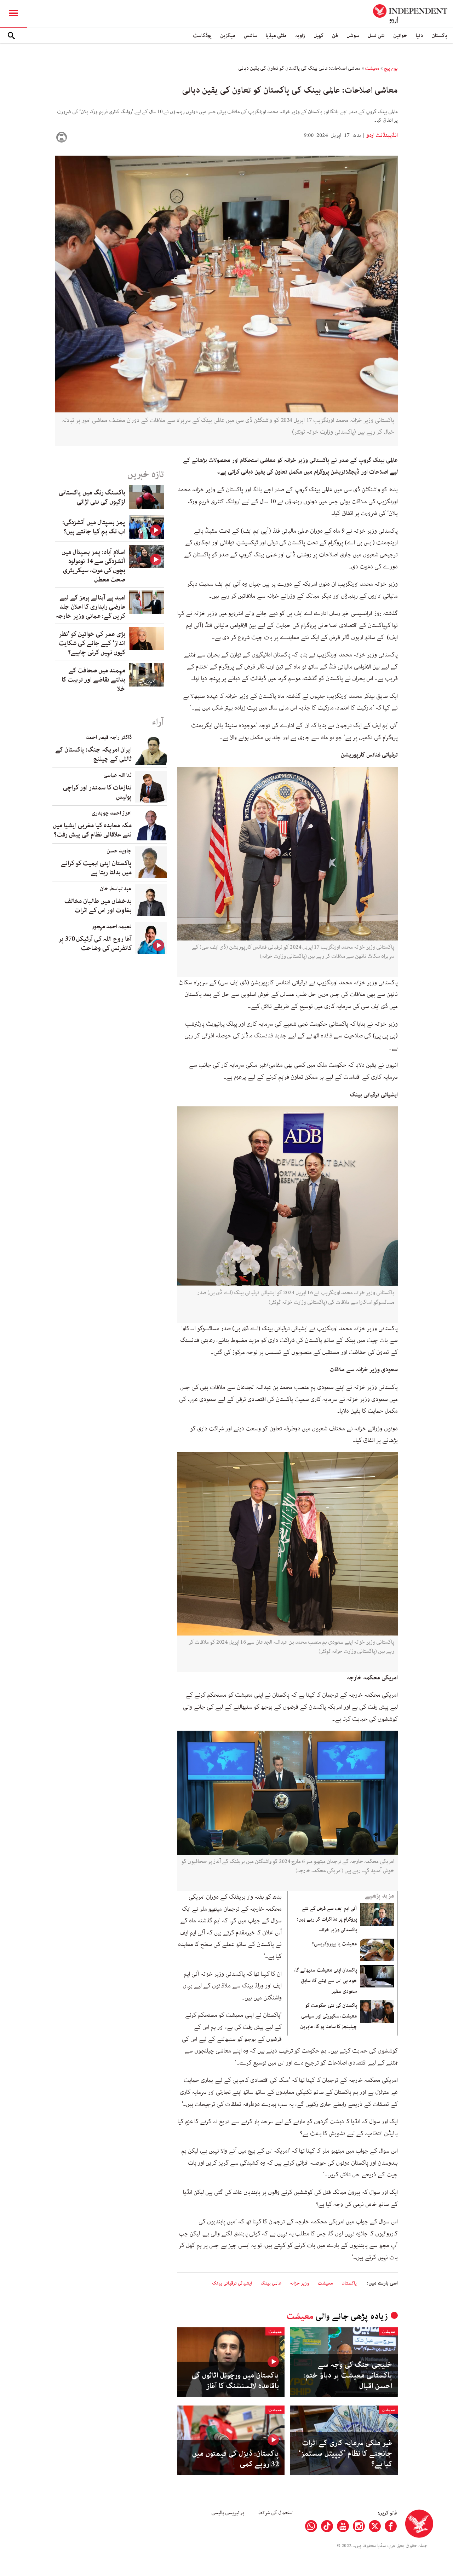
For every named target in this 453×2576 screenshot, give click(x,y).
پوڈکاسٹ (202, 36)
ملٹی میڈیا (276, 36)
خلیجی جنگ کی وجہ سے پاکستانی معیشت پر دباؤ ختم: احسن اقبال (348, 2375)
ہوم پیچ (391, 68)
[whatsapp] (311, 2526)
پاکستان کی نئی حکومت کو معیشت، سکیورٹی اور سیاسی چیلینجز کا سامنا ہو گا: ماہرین (329, 2016)
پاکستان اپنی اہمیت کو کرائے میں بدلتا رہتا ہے (96, 868)
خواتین (400, 36)
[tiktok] (327, 2526)
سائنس (251, 36)
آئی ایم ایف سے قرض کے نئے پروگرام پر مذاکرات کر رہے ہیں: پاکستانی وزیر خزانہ (327, 1919)
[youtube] (343, 2526)
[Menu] (13, 14)
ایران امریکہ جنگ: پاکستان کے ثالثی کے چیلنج (93, 754)
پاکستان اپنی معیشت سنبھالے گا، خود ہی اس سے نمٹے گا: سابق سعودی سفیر (326, 1981)
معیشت (372, 68)
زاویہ (300, 36)
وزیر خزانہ (300, 2283)
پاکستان (439, 36)
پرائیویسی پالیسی (228, 2513)
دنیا (419, 36)
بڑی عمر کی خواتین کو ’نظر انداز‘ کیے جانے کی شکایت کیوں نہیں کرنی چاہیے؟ (92, 643)
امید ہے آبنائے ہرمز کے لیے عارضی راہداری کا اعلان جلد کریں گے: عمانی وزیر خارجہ (90, 607)
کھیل (319, 36)
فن (335, 36)
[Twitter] (375, 2526)
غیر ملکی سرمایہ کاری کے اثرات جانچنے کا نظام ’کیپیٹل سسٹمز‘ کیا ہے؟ (345, 2454)
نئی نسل (376, 36)
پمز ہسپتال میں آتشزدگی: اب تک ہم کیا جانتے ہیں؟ (94, 527)
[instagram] (359, 2526)
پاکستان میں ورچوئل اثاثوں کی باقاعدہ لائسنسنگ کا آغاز (235, 2381)
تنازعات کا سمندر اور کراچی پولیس (97, 792)
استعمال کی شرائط (276, 2513)
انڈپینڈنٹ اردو (382, 135)
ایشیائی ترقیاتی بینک (232, 2283)
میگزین (228, 36)
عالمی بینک (271, 2283)
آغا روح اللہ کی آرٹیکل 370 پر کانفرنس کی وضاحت (95, 944)
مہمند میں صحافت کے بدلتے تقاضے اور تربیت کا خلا (93, 680)
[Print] (62, 137)
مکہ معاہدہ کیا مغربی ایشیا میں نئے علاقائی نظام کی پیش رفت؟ (92, 830)
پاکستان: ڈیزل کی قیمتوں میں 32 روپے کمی (235, 2459)
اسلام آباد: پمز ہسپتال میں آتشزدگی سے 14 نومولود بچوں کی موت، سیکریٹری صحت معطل (93, 566)
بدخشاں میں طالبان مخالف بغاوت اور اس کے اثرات (98, 906)
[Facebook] (391, 2526)
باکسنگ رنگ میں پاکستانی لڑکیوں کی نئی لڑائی (92, 497)
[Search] (11, 36)
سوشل (353, 36)
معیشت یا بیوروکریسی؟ (334, 1944)
